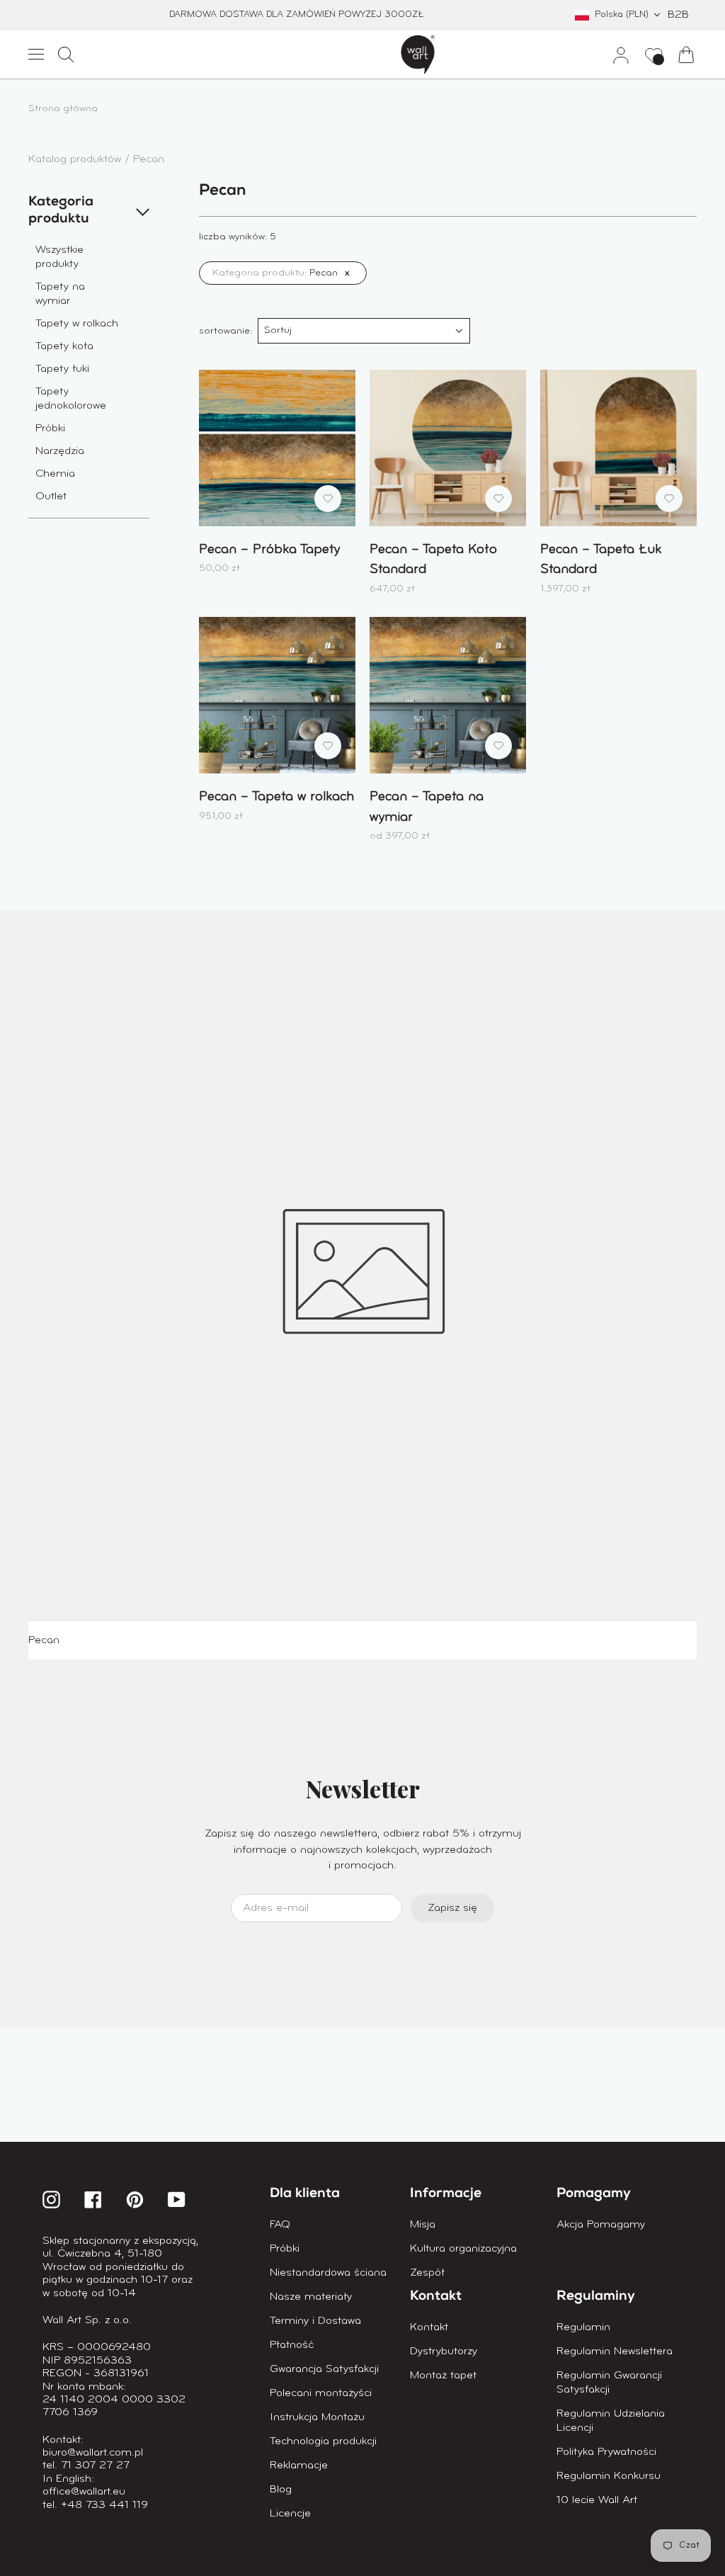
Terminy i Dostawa (315, 2321)
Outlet (51, 497)
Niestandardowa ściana (328, 2273)
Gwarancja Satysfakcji (324, 2369)
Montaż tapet (443, 2376)
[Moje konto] (615, 55)
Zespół (427, 2273)
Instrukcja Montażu (317, 2417)
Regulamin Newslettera (615, 2351)
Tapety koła (64, 346)
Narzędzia (60, 451)
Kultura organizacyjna (463, 2249)
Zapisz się (452, 1908)
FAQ (280, 2225)
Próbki (50, 429)
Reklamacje (299, 2466)
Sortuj (278, 330)
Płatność (292, 2345)
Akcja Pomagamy (601, 2225)
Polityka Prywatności (606, 2452)
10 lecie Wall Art (597, 2500)
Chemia (55, 474)
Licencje (290, 2514)
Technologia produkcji (323, 2441)
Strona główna (63, 109)
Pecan (149, 159)
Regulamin (583, 2327)
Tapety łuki (62, 369)
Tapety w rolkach (77, 324)
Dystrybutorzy (444, 2351)
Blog (281, 2490)
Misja (423, 2225)
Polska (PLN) (622, 15)
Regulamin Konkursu (609, 2476)
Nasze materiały (311, 2297)
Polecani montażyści (321, 2393)
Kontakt (429, 2327)
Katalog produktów (76, 159)
